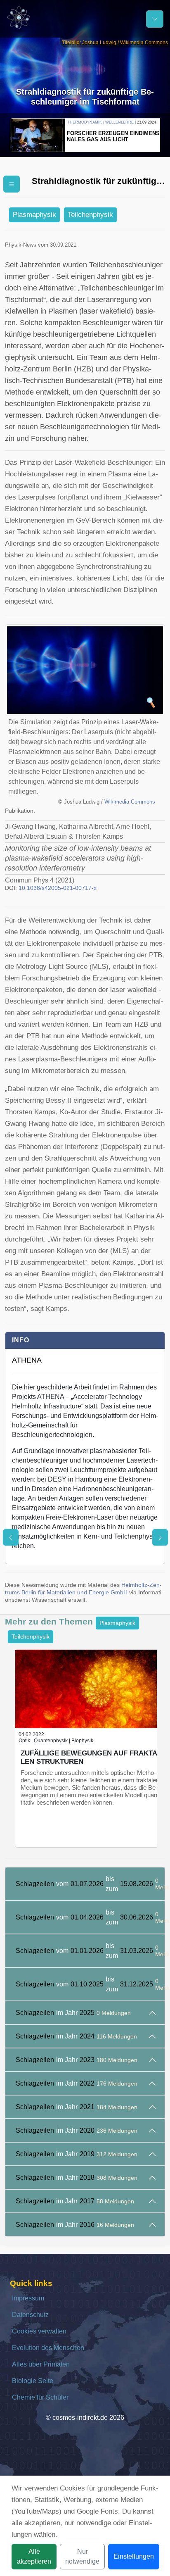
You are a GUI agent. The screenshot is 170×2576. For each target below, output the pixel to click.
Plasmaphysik (34, 215)
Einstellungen (134, 2556)
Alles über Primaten (41, 2364)
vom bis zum (90, 1884)
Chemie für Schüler (40, 2397)
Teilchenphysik (90, 215)
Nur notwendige (82, 2556)
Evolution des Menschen (48, 2348)
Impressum (28, 2298)
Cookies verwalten (39, 2331)
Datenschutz (30, 2315)
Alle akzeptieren (34, 2556)
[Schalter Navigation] (155, 19)
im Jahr (73, 2013)
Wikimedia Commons (130, 802)
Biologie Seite (33, 2381)
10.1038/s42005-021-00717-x (58, 888)
